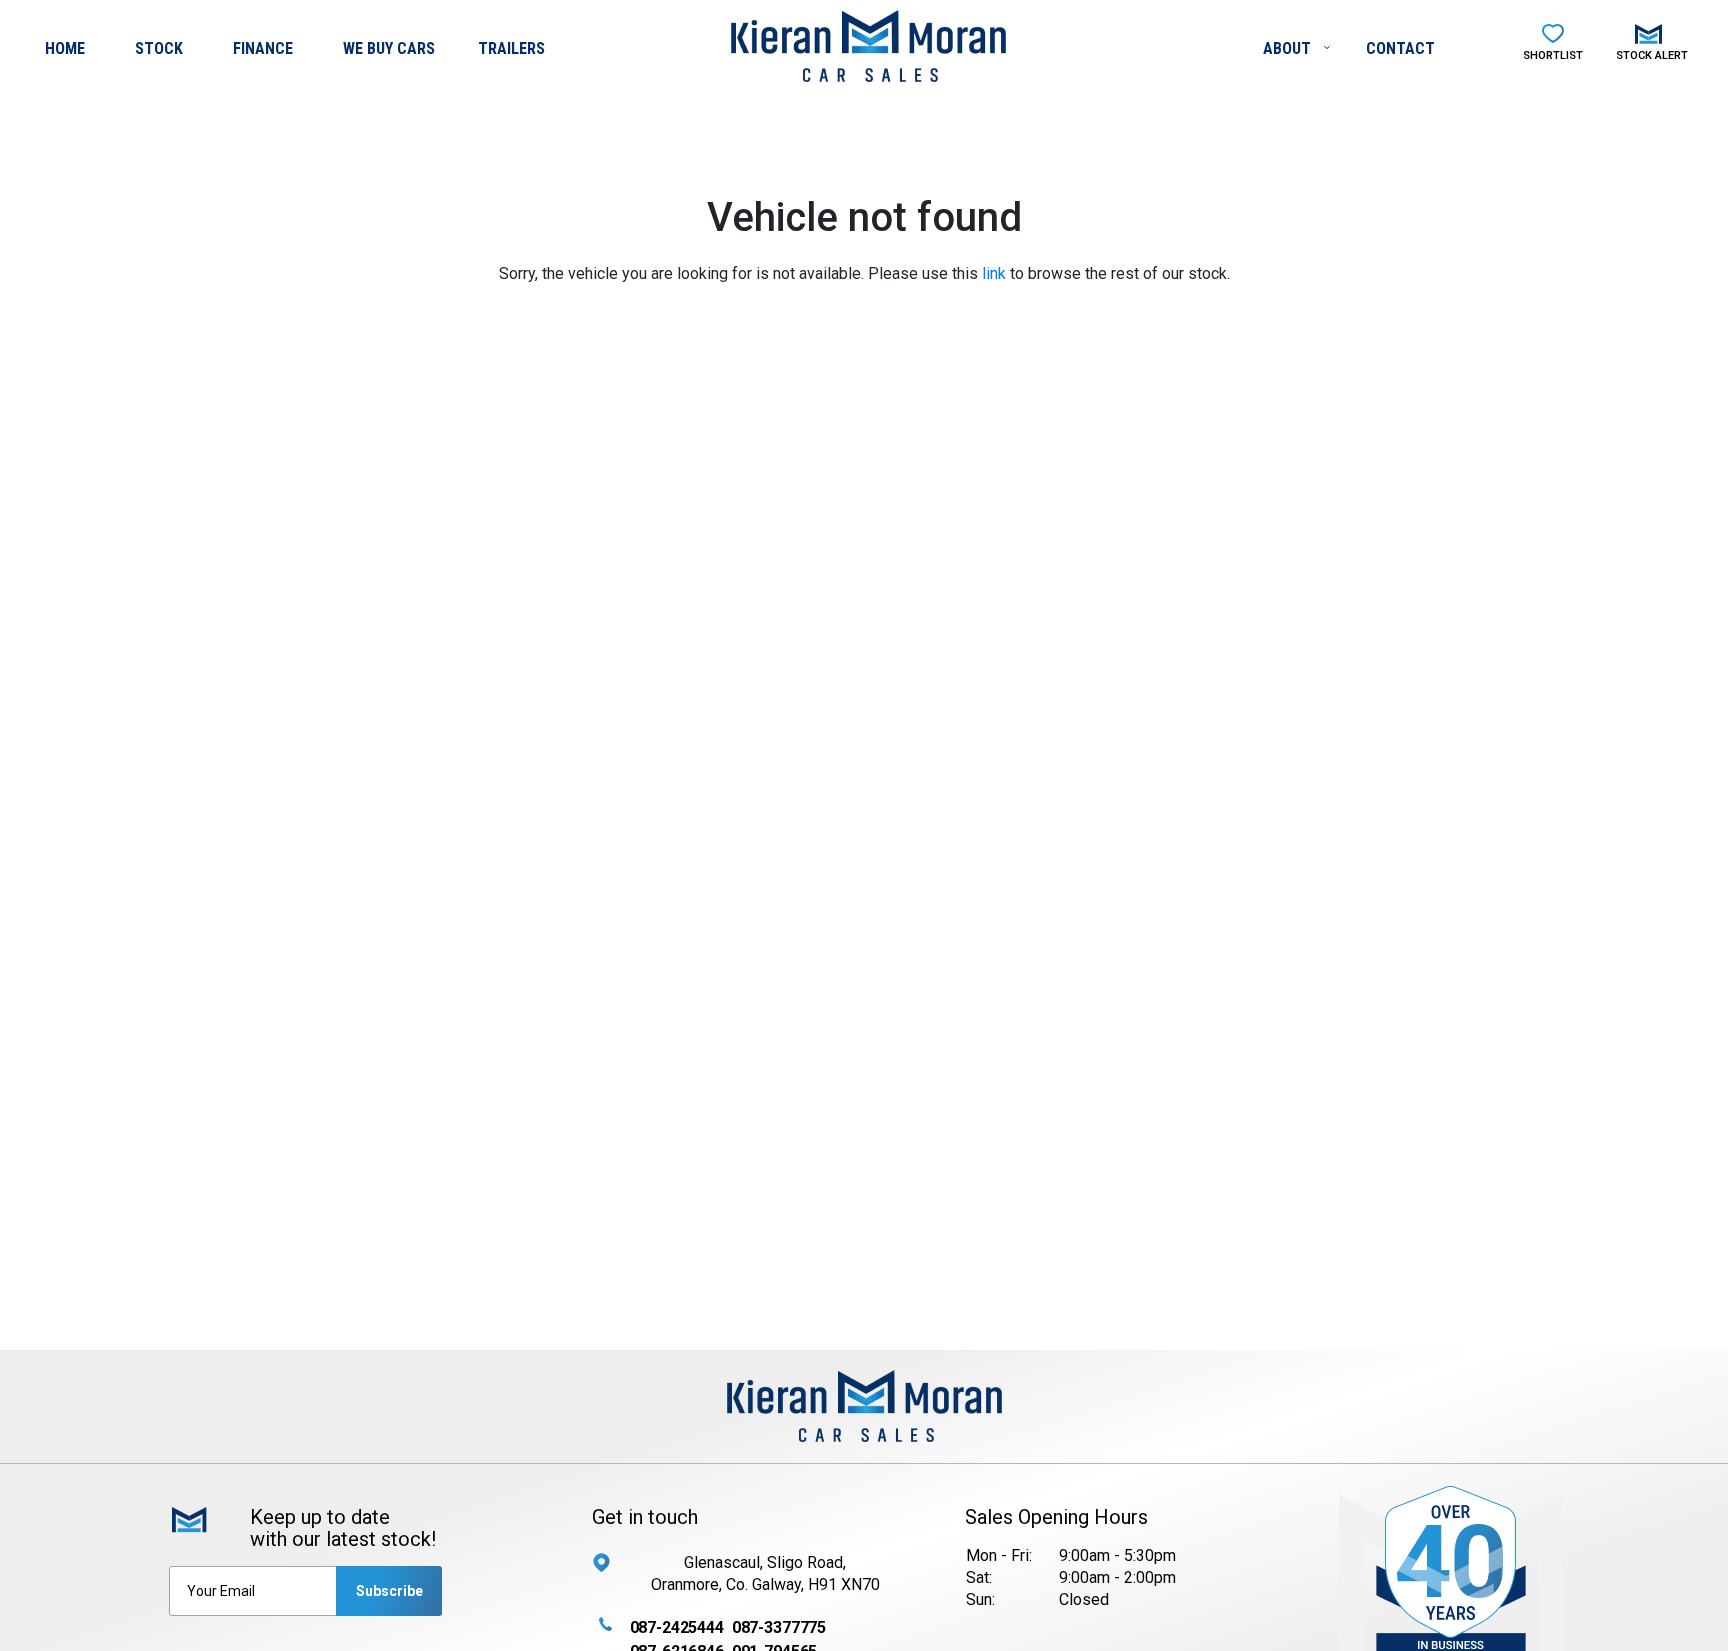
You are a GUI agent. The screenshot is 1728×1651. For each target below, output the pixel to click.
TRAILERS (511, 48)
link (994, 273)
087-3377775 (779, 1627)
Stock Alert (1652, 55)
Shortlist (1553, 55)
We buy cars (389, 48)
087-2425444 (677, 1627)
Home (65, 48)
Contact (1400, 48)
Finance (263, 48)
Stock (159, 48)
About (1289, 48)
